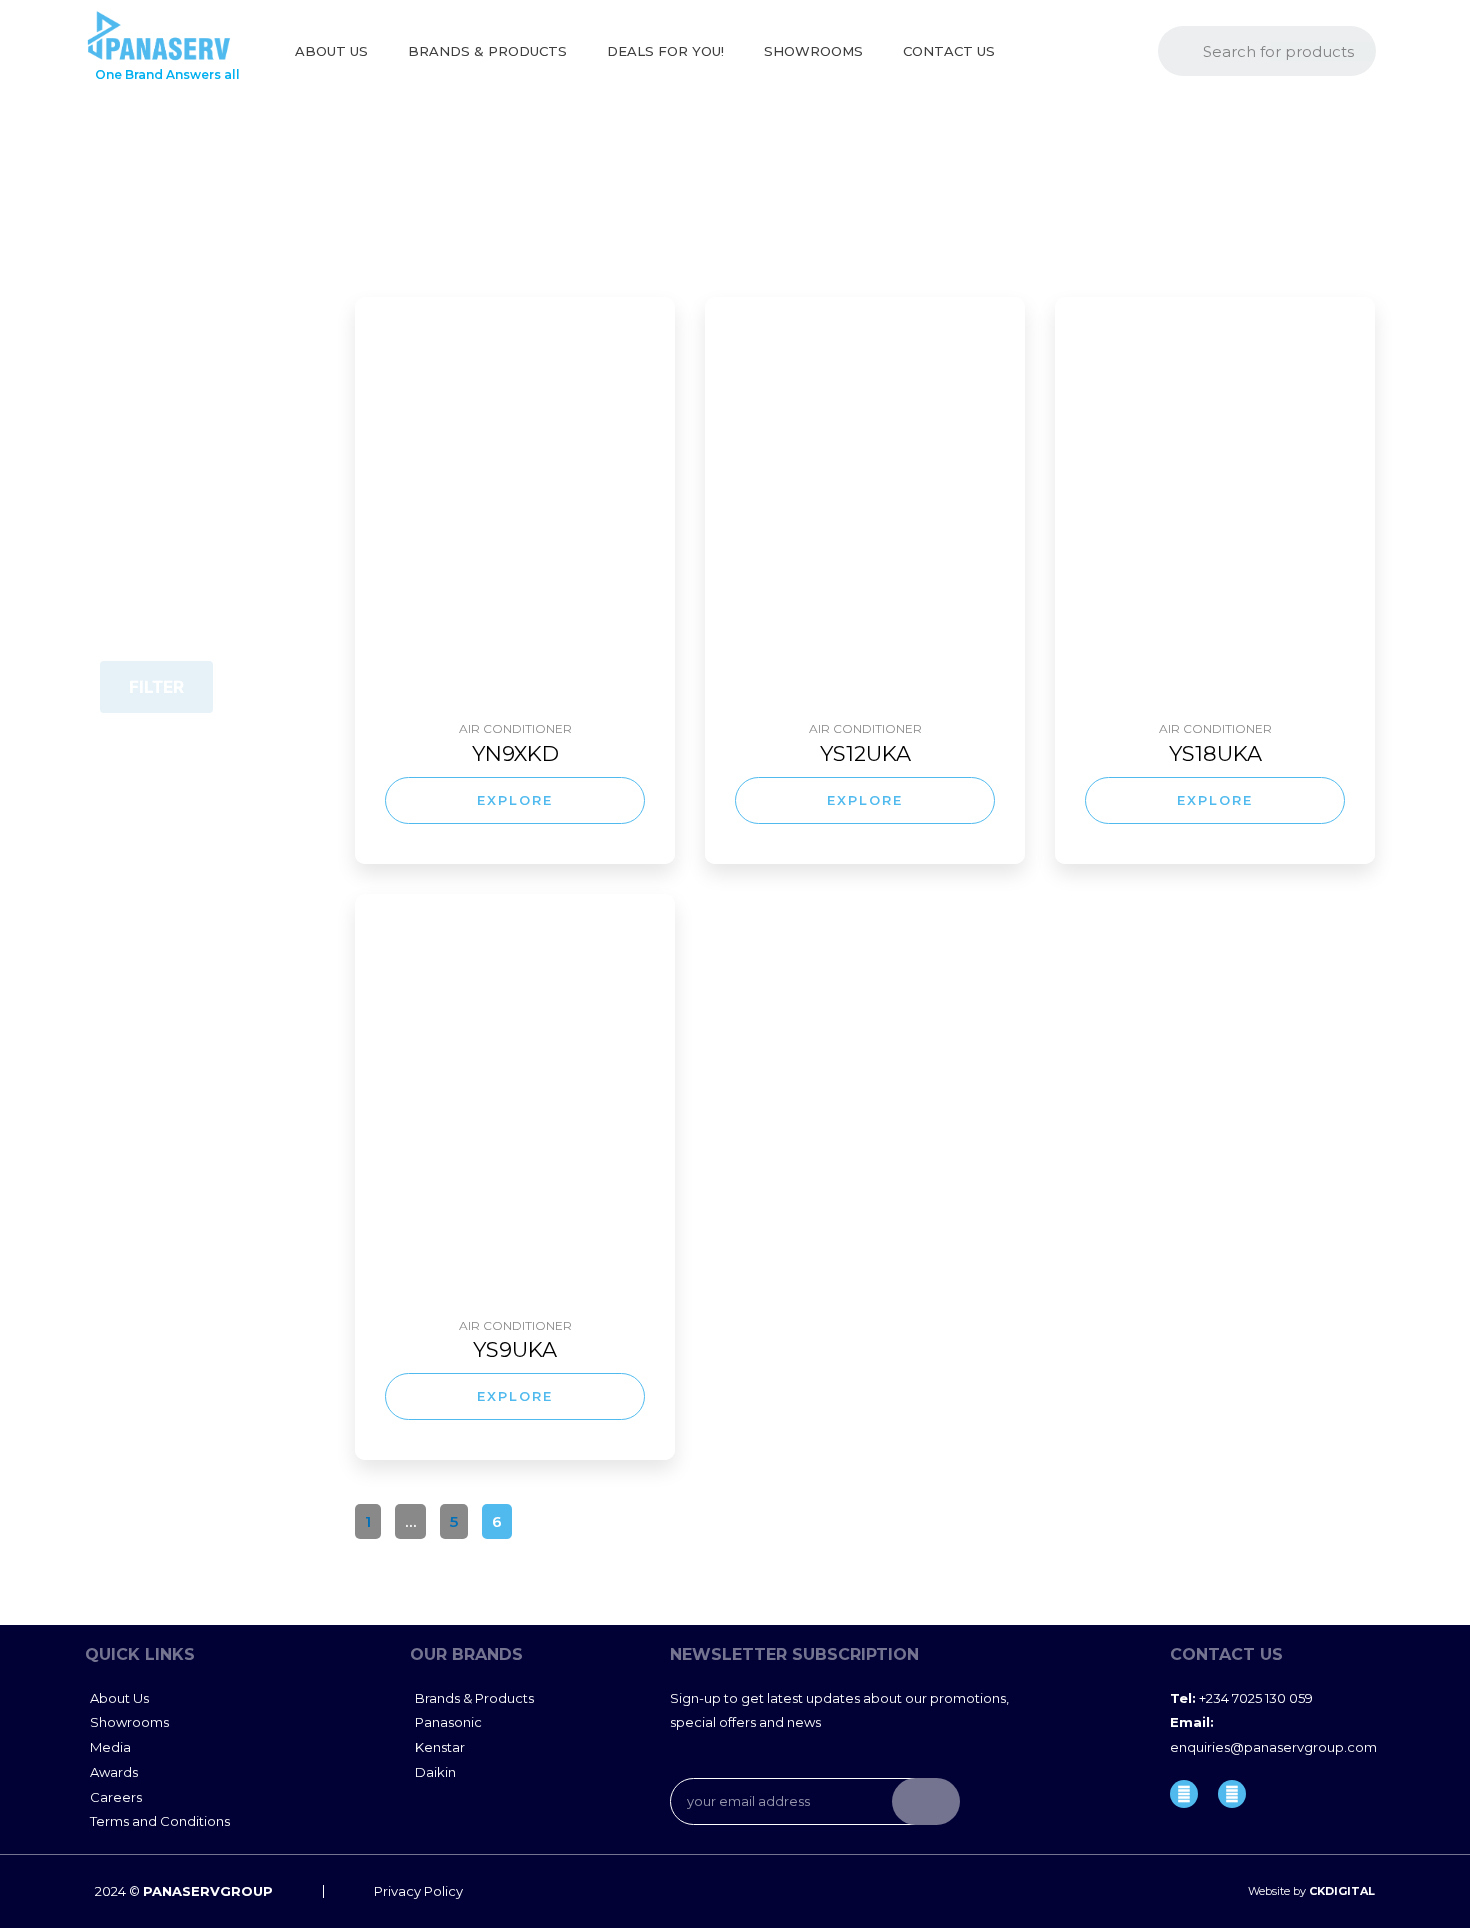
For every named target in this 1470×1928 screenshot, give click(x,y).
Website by (1311, 1891)
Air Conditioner (515, 728)
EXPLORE (515, 800)
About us (331, 51)
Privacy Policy (418, 1891)
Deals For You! (665, 51)
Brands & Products (487, 51)
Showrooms (813, 51)
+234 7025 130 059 (1241, 1698)
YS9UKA (515, 1349)
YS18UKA (1215, 753)
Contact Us (949, 51)
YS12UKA (865, 753)
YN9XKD (515, 753)
